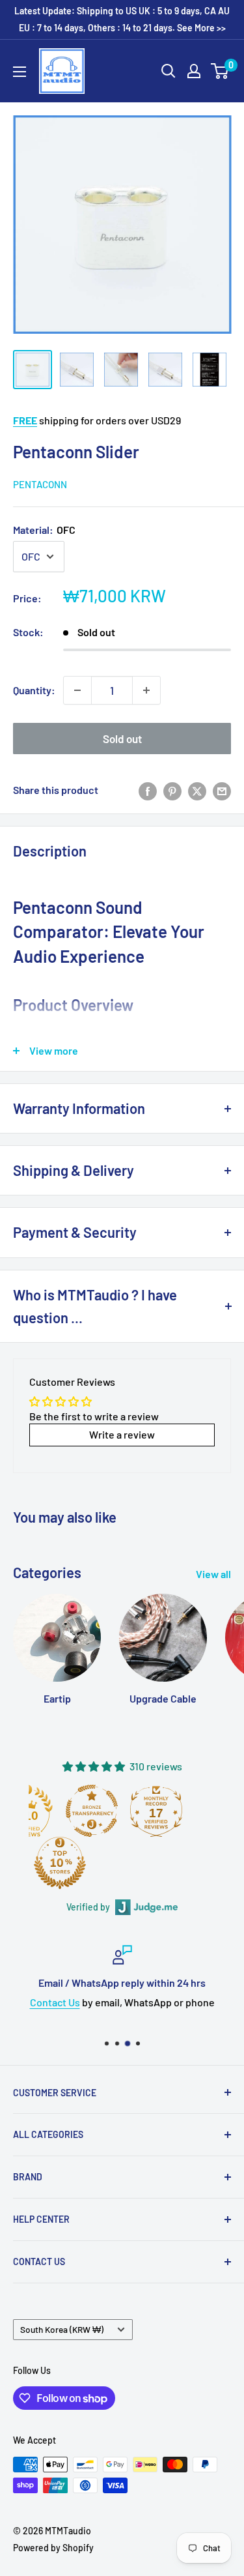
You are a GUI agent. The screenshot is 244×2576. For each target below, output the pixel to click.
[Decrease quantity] (77, 690)
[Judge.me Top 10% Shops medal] (60, 1863)
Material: (44, 530)
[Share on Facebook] (148, 790)
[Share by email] (222, 790)
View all (213, 1574)
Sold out (122, 739)
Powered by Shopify (53, 2548)
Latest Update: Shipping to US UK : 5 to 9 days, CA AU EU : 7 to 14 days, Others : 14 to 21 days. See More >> (122, 19)
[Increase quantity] (146, 690)
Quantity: (34, 690)
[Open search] (169, 71)
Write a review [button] (122, 1434)
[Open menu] (20, 72)
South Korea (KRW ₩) (62, 2329)
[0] (220, 71)
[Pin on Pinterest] (172, 790)
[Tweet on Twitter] (197, 790)
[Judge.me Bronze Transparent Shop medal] (92, 1811)
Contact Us (55, 2001)
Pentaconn (40, 484)
